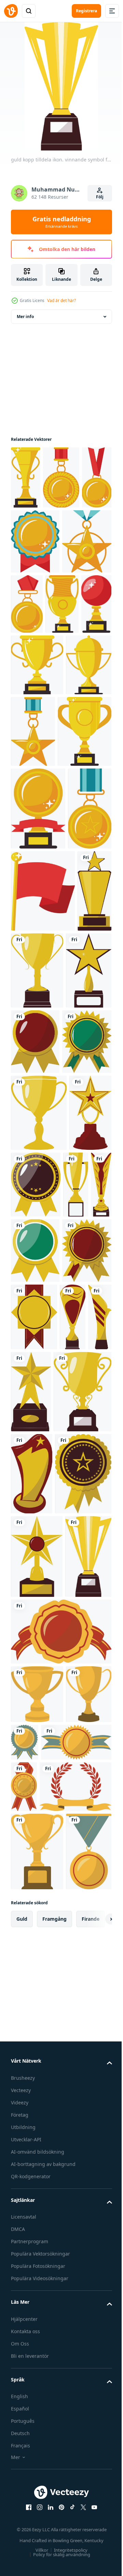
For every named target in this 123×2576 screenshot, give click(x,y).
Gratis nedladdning (62, 222)
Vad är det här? (61, 300)
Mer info (25, 317)
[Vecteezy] (11, 11)
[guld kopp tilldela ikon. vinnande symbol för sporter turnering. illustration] (28, 1192)
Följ (100, 197)
